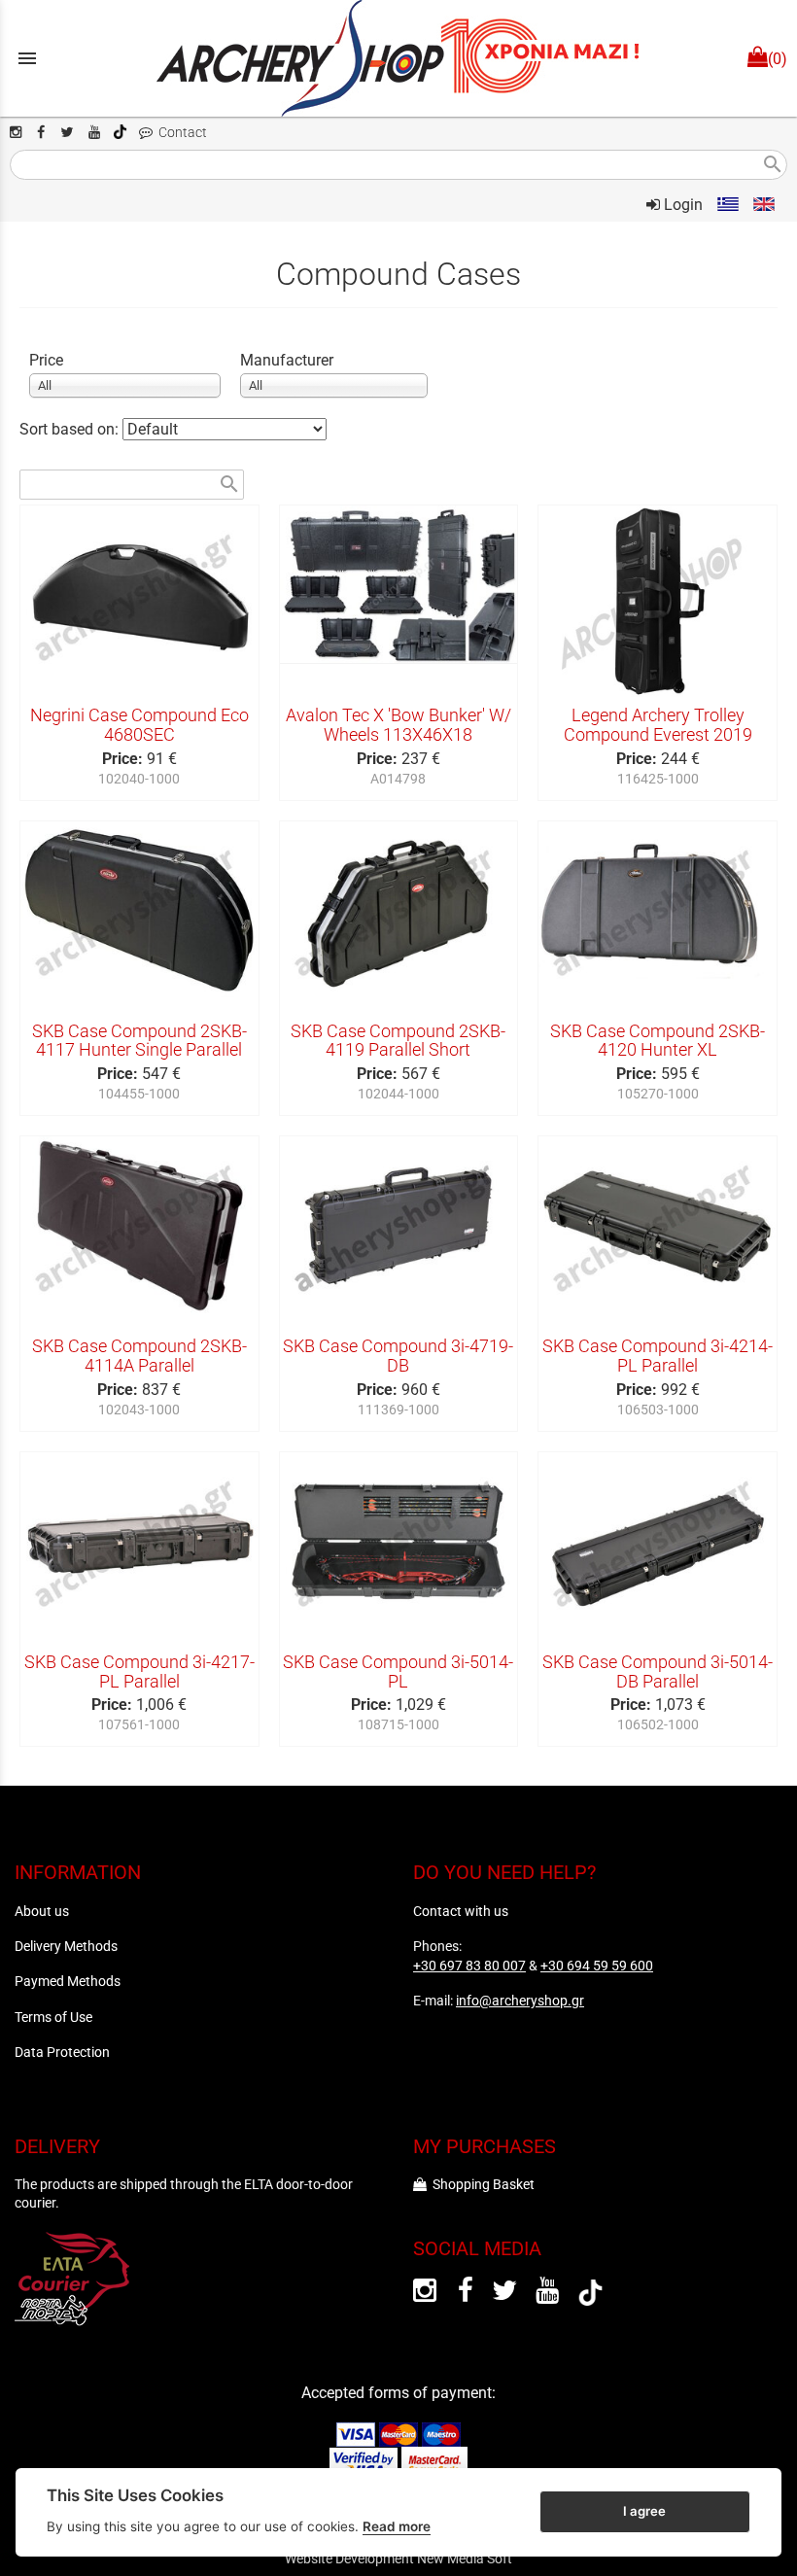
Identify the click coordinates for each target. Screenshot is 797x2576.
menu (27, 58)
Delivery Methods (66, 1946)
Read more (397, 2526)
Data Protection (62, 2052)
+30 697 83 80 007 (469, 1966)
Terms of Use (53, 2017)
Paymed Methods (68, 1981)
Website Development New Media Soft (398, 2559)
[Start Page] (398, 58)
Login (681, 205)
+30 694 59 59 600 (597, 1966)
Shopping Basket (481, 2184)
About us (42, 1911)
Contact (180, 133)
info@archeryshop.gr (520, 2001)
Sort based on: (71, 429)
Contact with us (461, 1911)
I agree (644, 2511)
